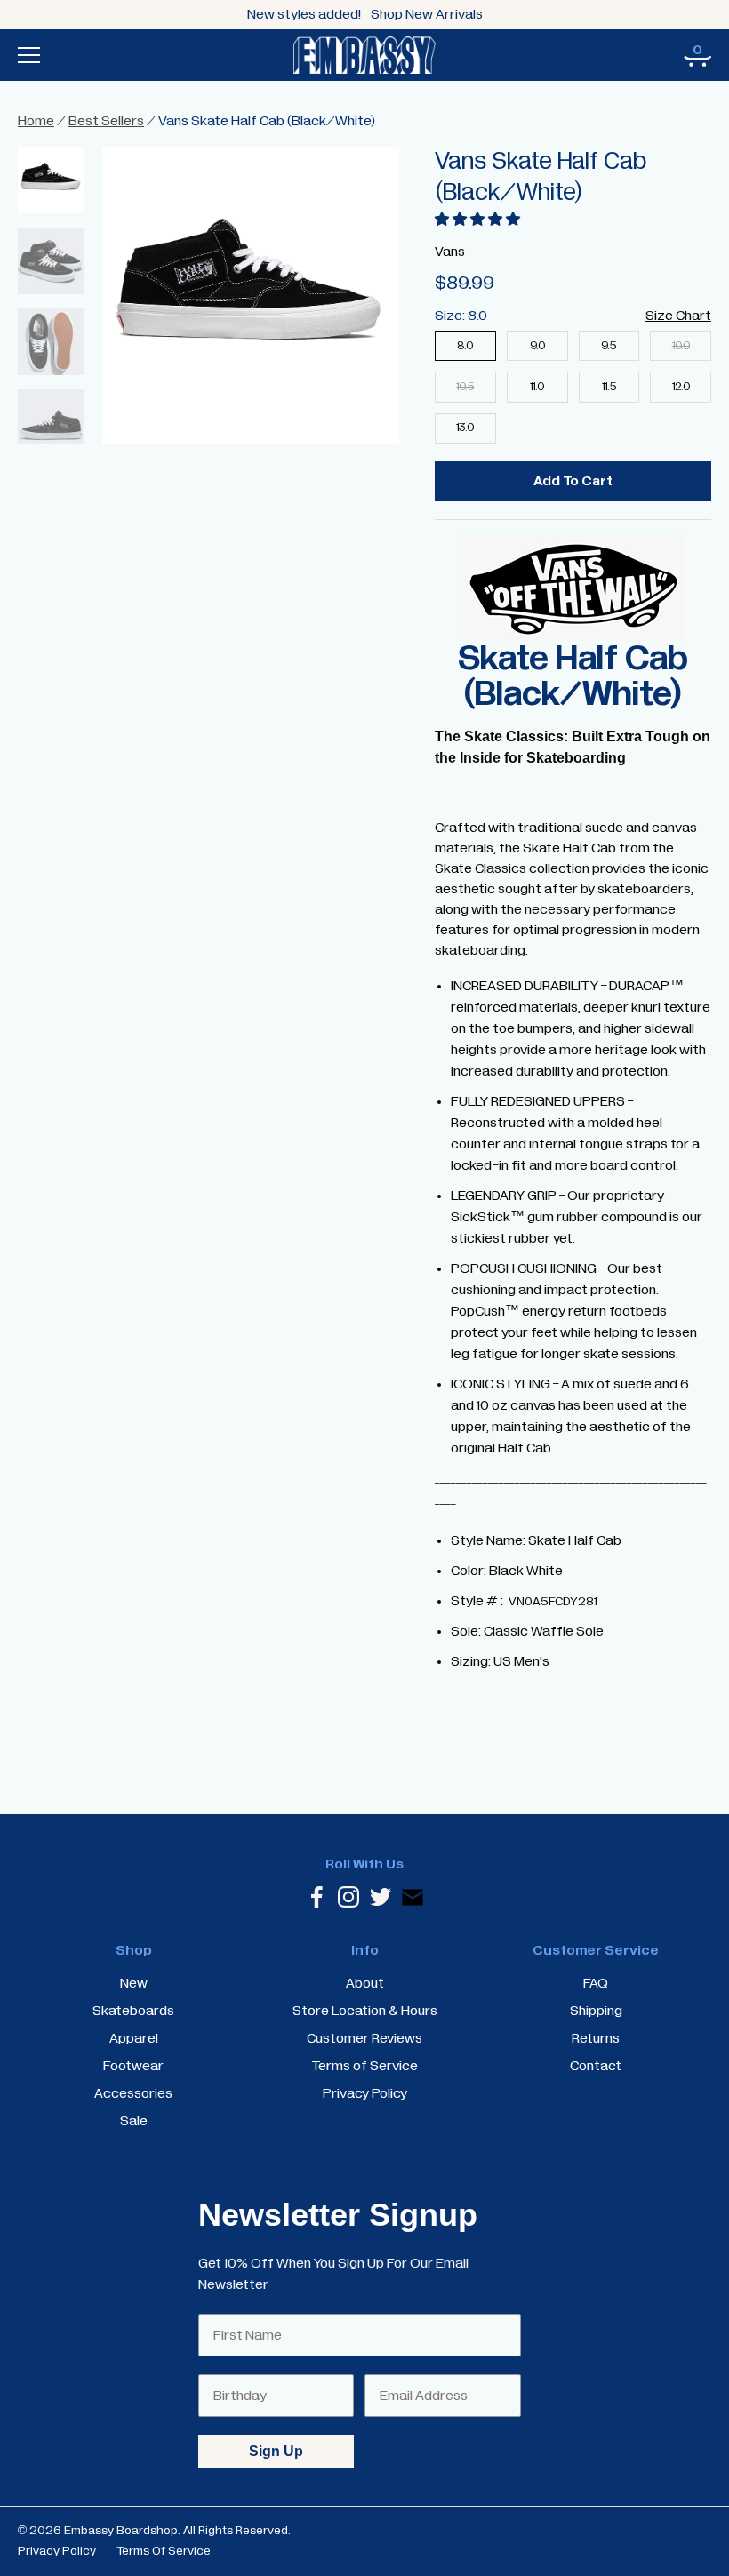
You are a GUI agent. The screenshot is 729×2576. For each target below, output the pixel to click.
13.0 (465, 428)
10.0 (681, 346)
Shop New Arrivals (427, 14)
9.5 (609, 346)
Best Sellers (106, 121)
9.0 (537, 346)
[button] (477, 220)
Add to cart (573, 481)
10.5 (465, 387)
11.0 (537, 387)
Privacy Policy (57, 2551)
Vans (450, 252)
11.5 (609, 387)
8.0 (465, 346)
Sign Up (276, 2451)
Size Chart (678, 316)
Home (36, 121)
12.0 (681, 387)
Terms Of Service (164, 2551)
